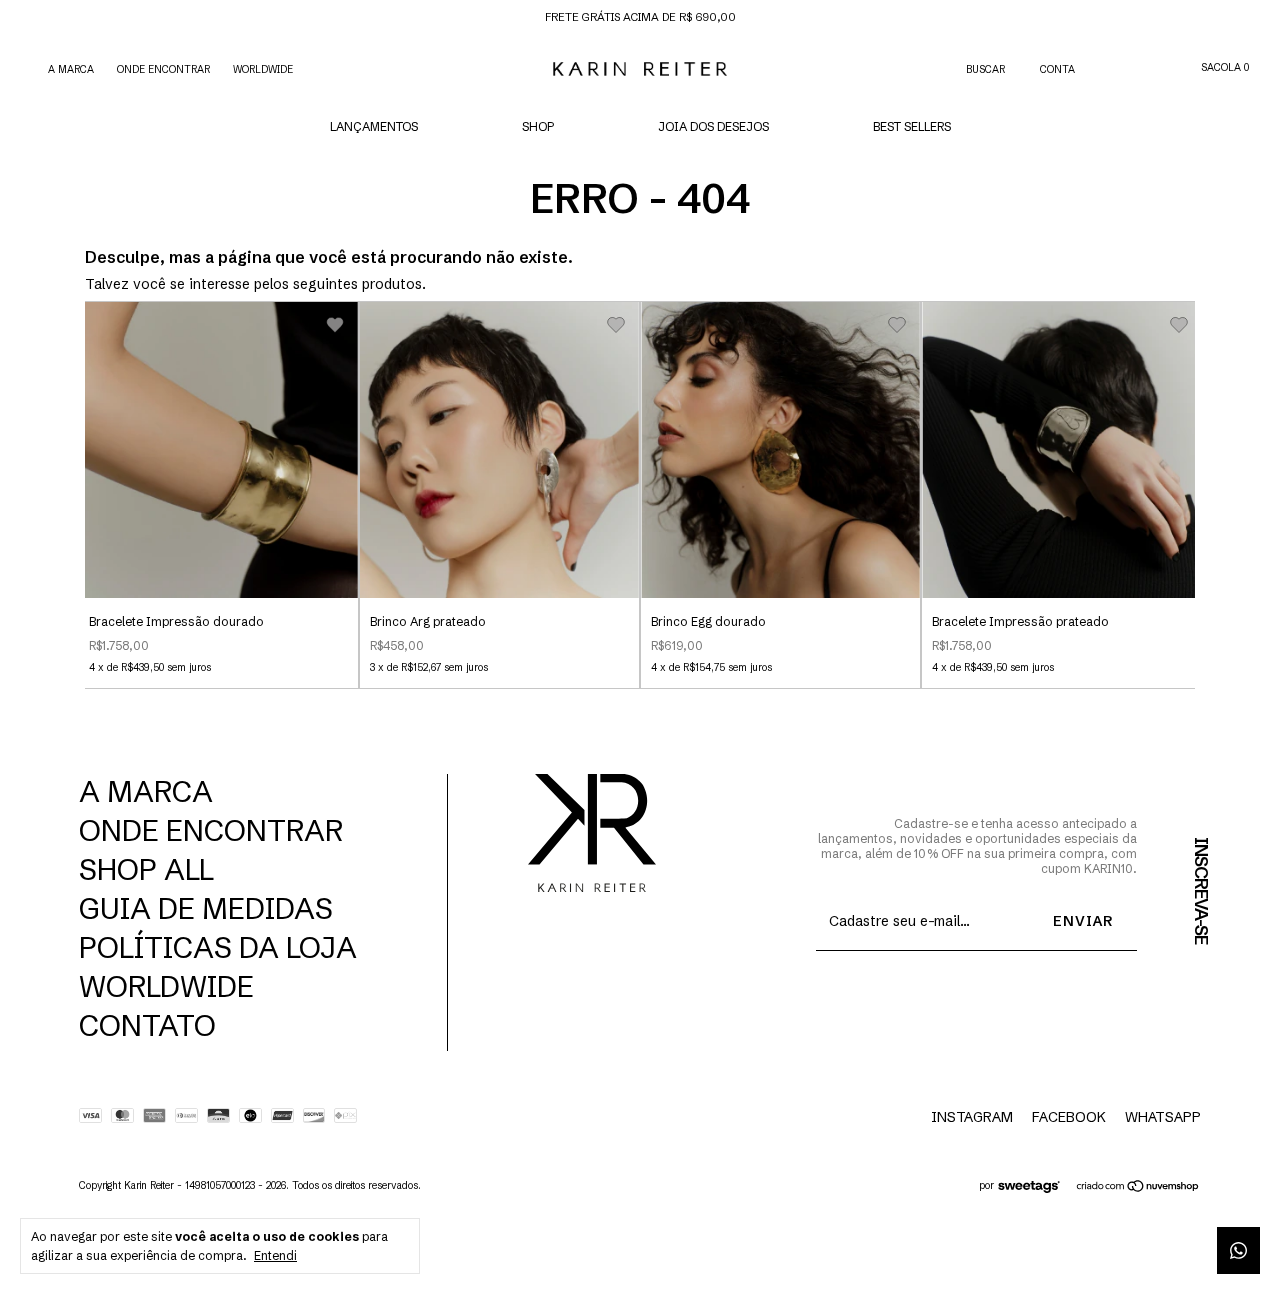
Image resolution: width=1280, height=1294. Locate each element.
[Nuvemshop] (1138, 1188)
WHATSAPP (1163, 1117)
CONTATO (147, 1025)
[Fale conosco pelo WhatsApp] (1238, 1250)
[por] (1035, 1188)
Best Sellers (912, 126)
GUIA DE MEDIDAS (206, 908)
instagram (972, 1117)
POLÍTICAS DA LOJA (218, 947)
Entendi (275, 1255)
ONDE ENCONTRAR (163, 69)
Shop (538, 126)
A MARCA (71, 69)
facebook (1069, 1117)
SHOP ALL (146, 869)
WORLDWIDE (263, 69)
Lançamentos (374, 126)
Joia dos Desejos (713, 126)
